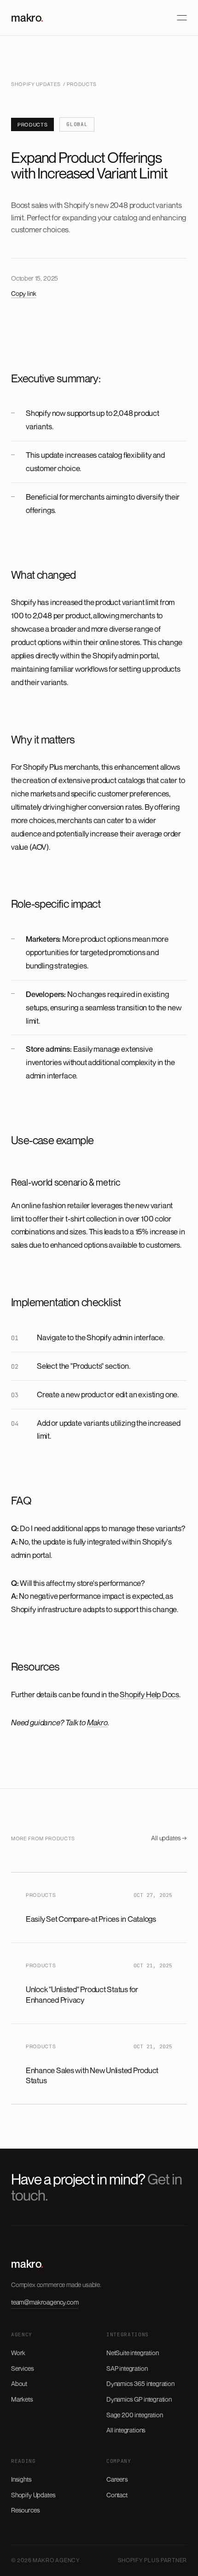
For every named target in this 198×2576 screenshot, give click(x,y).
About (19, 2383)
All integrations (126, 2430)
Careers (117, 2479)
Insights (21, 2479)
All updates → (169, 1838)
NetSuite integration (132, 2353)
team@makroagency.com (45, 2302)
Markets (22, 2399)
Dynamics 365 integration (140, 2383)
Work (18, 2353)
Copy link (23, 293)
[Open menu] (182, 18)
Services (23, 2368)
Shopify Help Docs (149, 1694)
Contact (117, 2495)
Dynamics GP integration (139, 2399)
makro (27, 17)
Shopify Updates (36, 84)
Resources (25, 2510)
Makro (97, 1722)
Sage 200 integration (134, 2415)
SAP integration (127, 2368)
